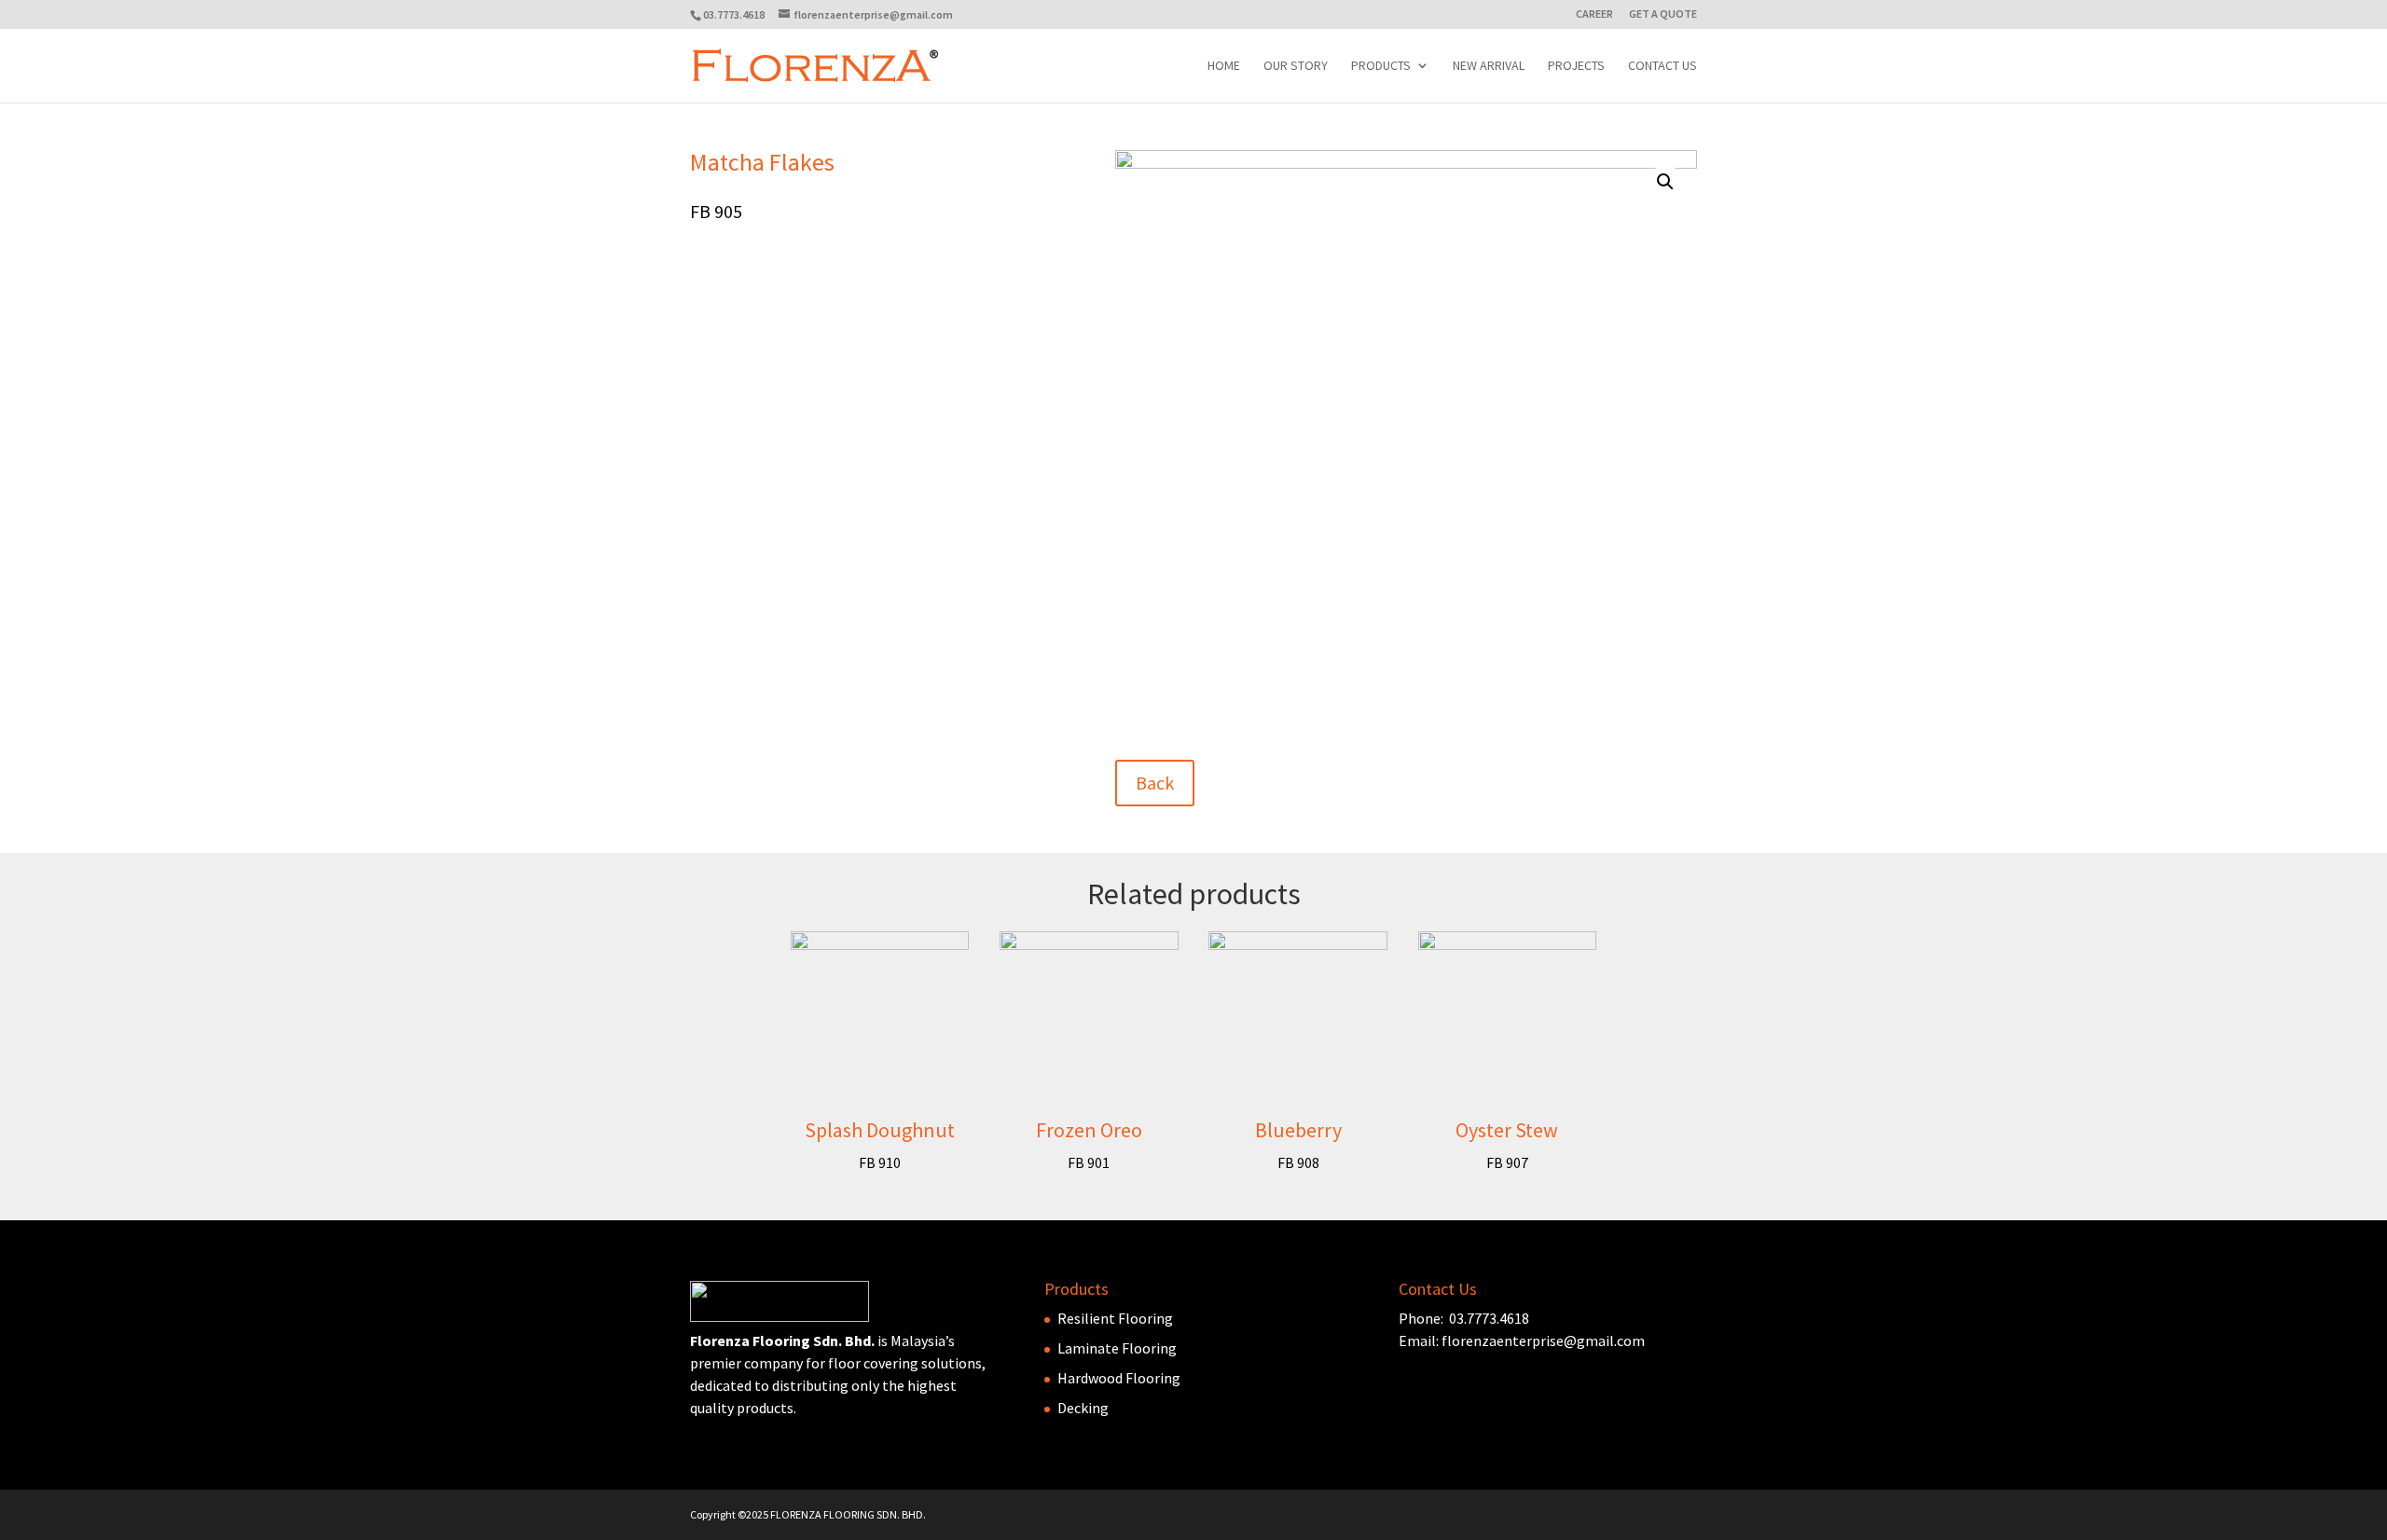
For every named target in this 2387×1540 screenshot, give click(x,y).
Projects (1576, 66)
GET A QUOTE (1663, 14)
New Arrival (1489, 66)
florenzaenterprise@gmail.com (1543, 1341)
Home (1224, 66)
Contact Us (1663, 66)
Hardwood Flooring (1119, 1378)
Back (1155, 783)
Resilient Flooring (1115, 1318)
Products (1381, 66)
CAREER (1594, 14)
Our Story (1296, 66)
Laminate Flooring (1117, 1348)
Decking (1083, 1408)
